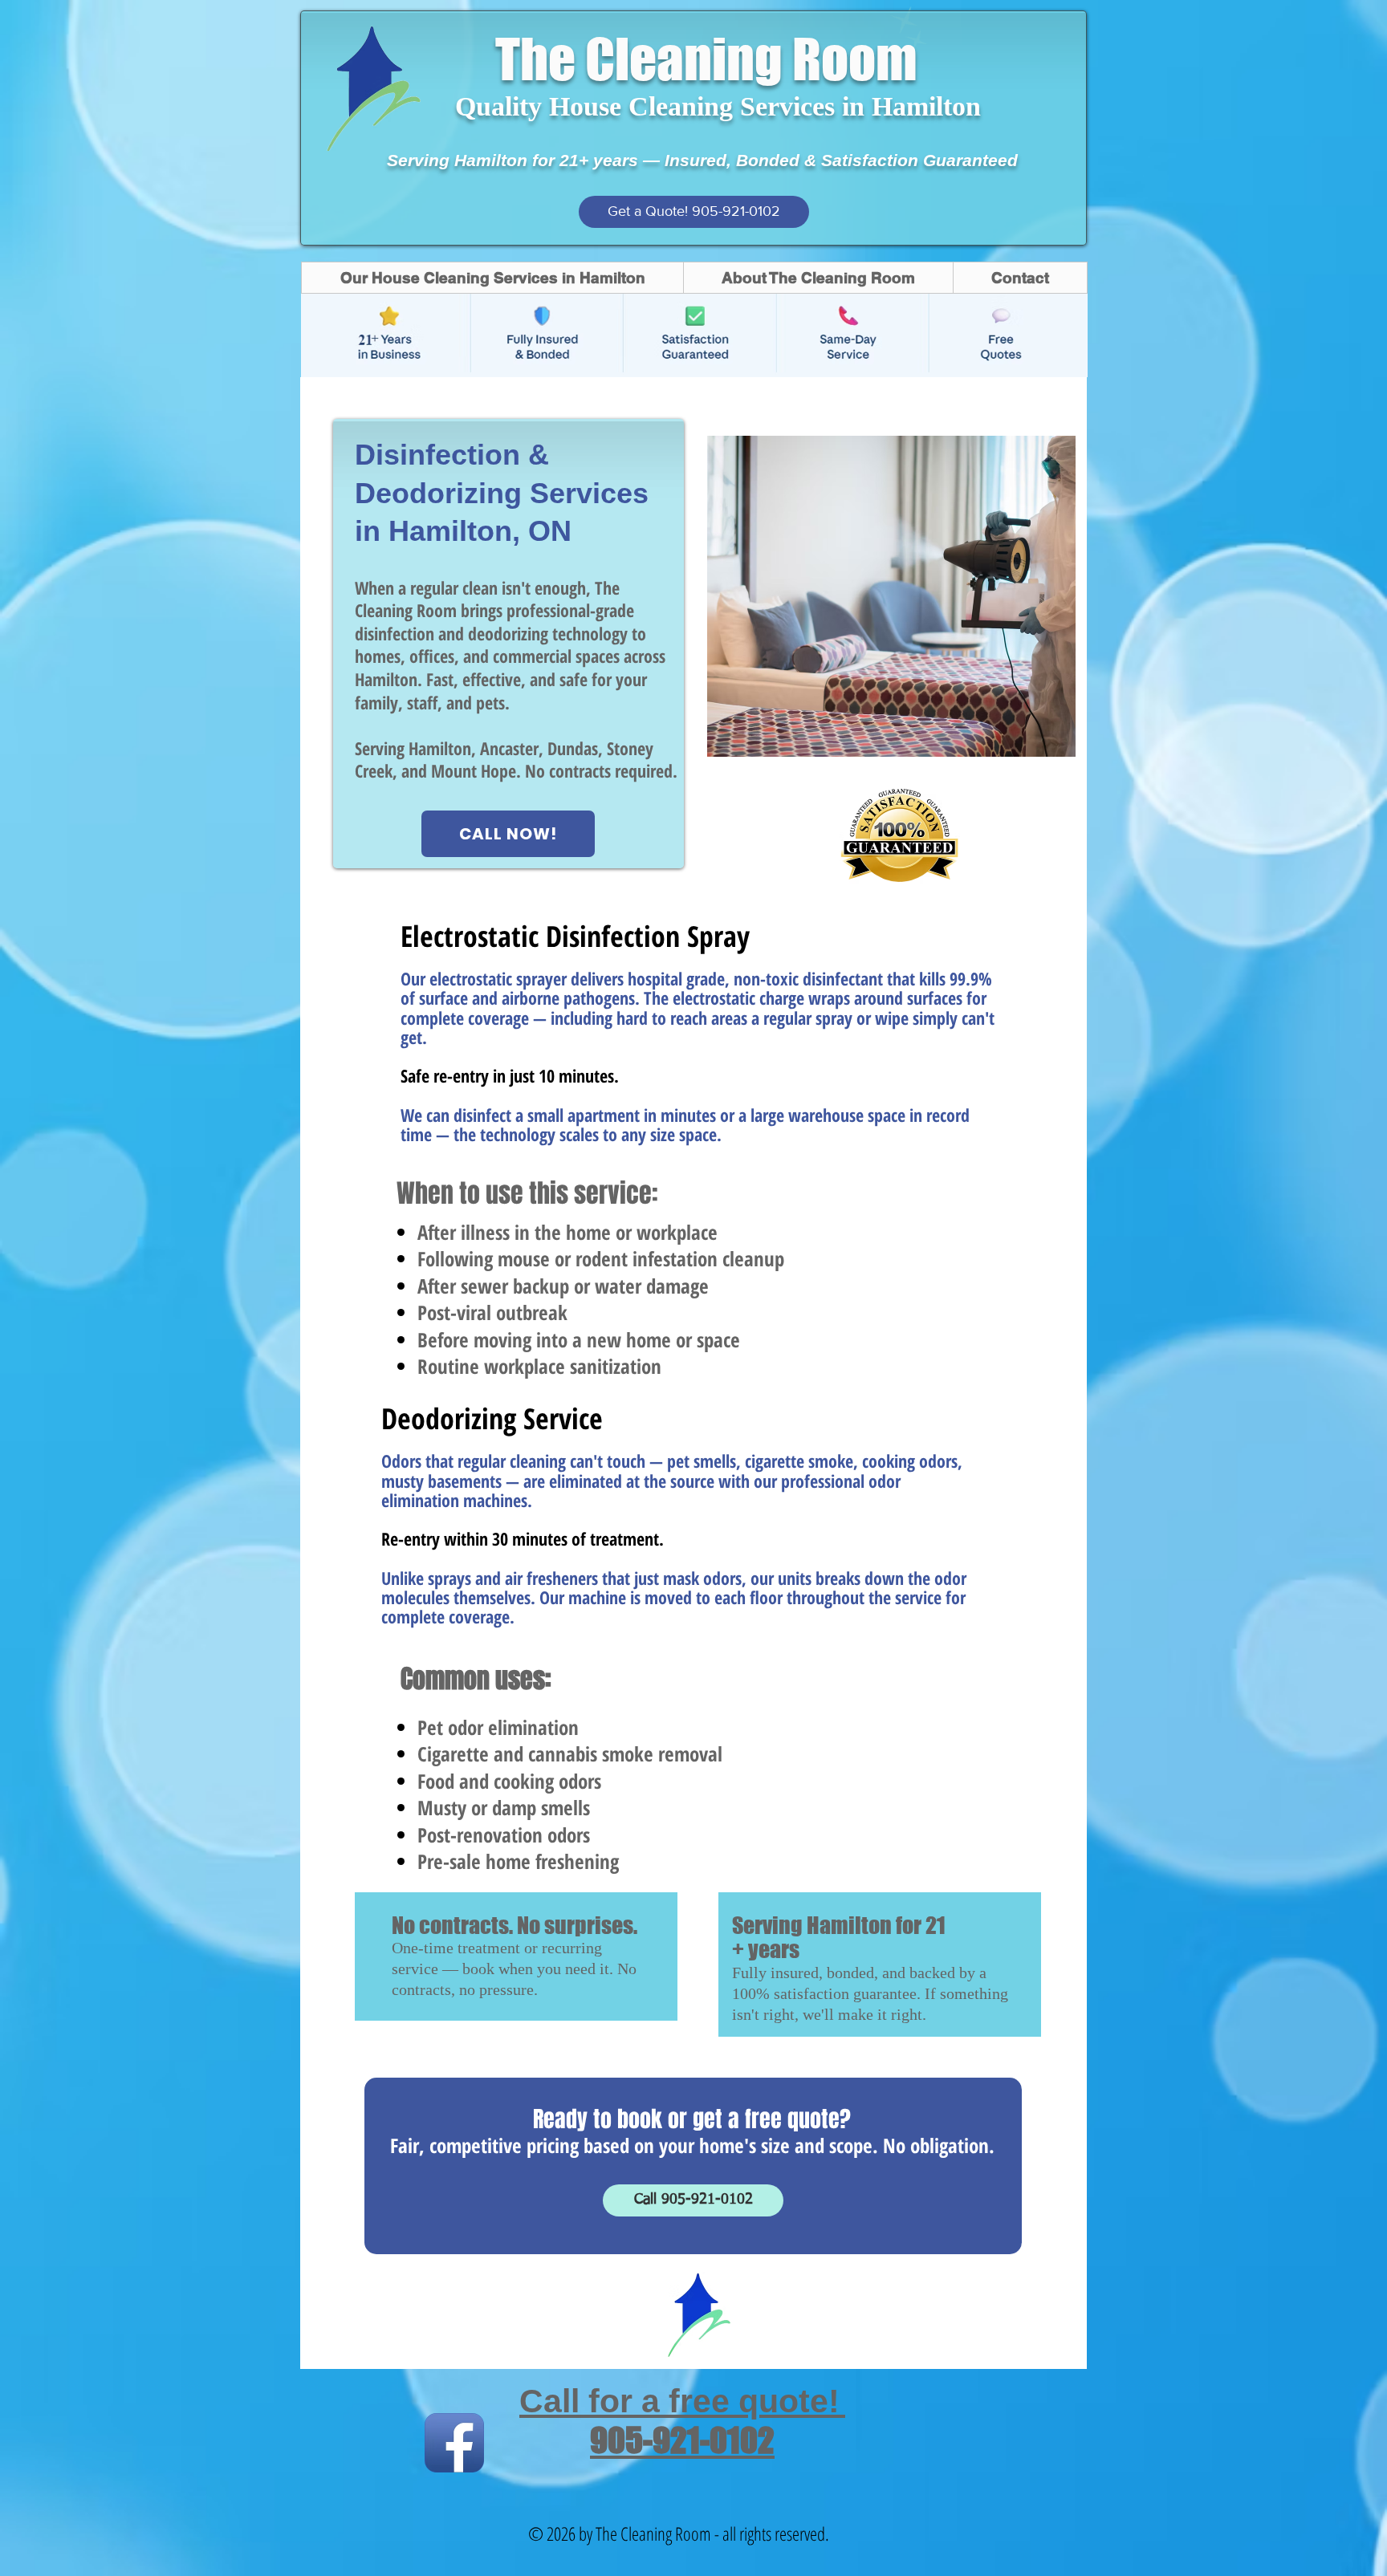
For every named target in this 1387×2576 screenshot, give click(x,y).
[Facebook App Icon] (454, 2443)
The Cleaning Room (706, 59)
